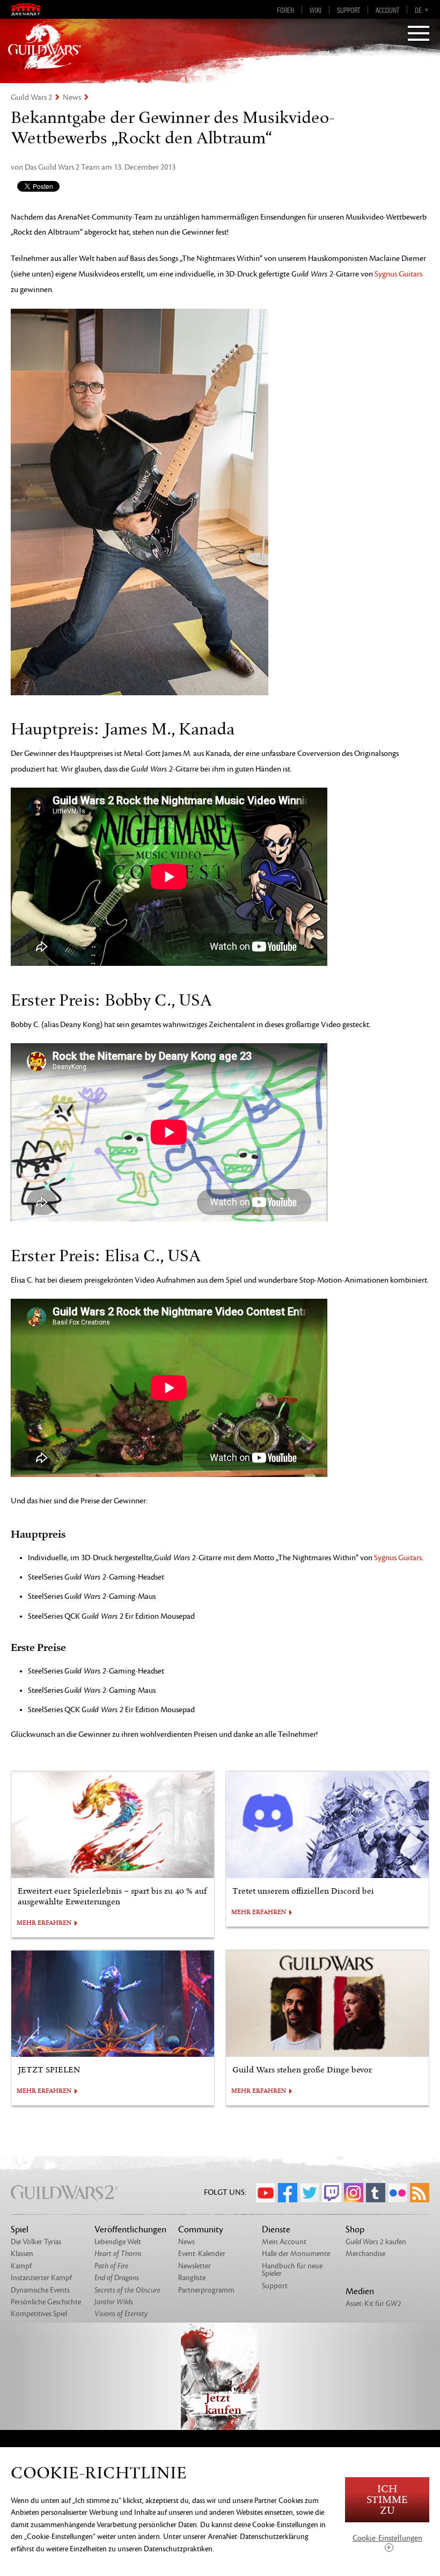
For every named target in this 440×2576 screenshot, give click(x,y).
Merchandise (365, 2254)
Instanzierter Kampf (41, 2278)
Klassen (22, 2254)
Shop (355, 2230)
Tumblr (376, 2193)
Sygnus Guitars (398, 274)
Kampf (21, 2266)
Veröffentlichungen (130, 2230)
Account (387, 10)
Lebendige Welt (118, 2242)
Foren (285, 10)
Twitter (310, 2193)
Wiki (316, 10)
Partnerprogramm (206, 2290)
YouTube (266, 2193)
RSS (420, 2193)
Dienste (276, 2230)
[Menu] (419, 34)
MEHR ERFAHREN (44, 1923)
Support (349, 10)
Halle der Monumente (296, 2254)
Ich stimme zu (387, 2500)
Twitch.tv (332, 2193)
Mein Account (284, 2242)
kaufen (376, 2242)
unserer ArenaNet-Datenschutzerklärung (246, 2537)
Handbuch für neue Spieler (292, 2270)
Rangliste (192, 2278)
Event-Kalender (202, 2254)
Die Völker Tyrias (36, 2242)
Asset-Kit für (373, 2304)
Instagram (354, 2193)
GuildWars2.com (45, 46)
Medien (360, 2291)
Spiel (20, 2230)
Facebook (288, 2193)
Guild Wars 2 (31, 97)
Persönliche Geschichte (46, 2302)
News (72, 97)
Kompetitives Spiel (39, 2314)
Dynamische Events (40, 2290)
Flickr (398, 2193)
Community (201, 2230)
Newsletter (195, 2266)
